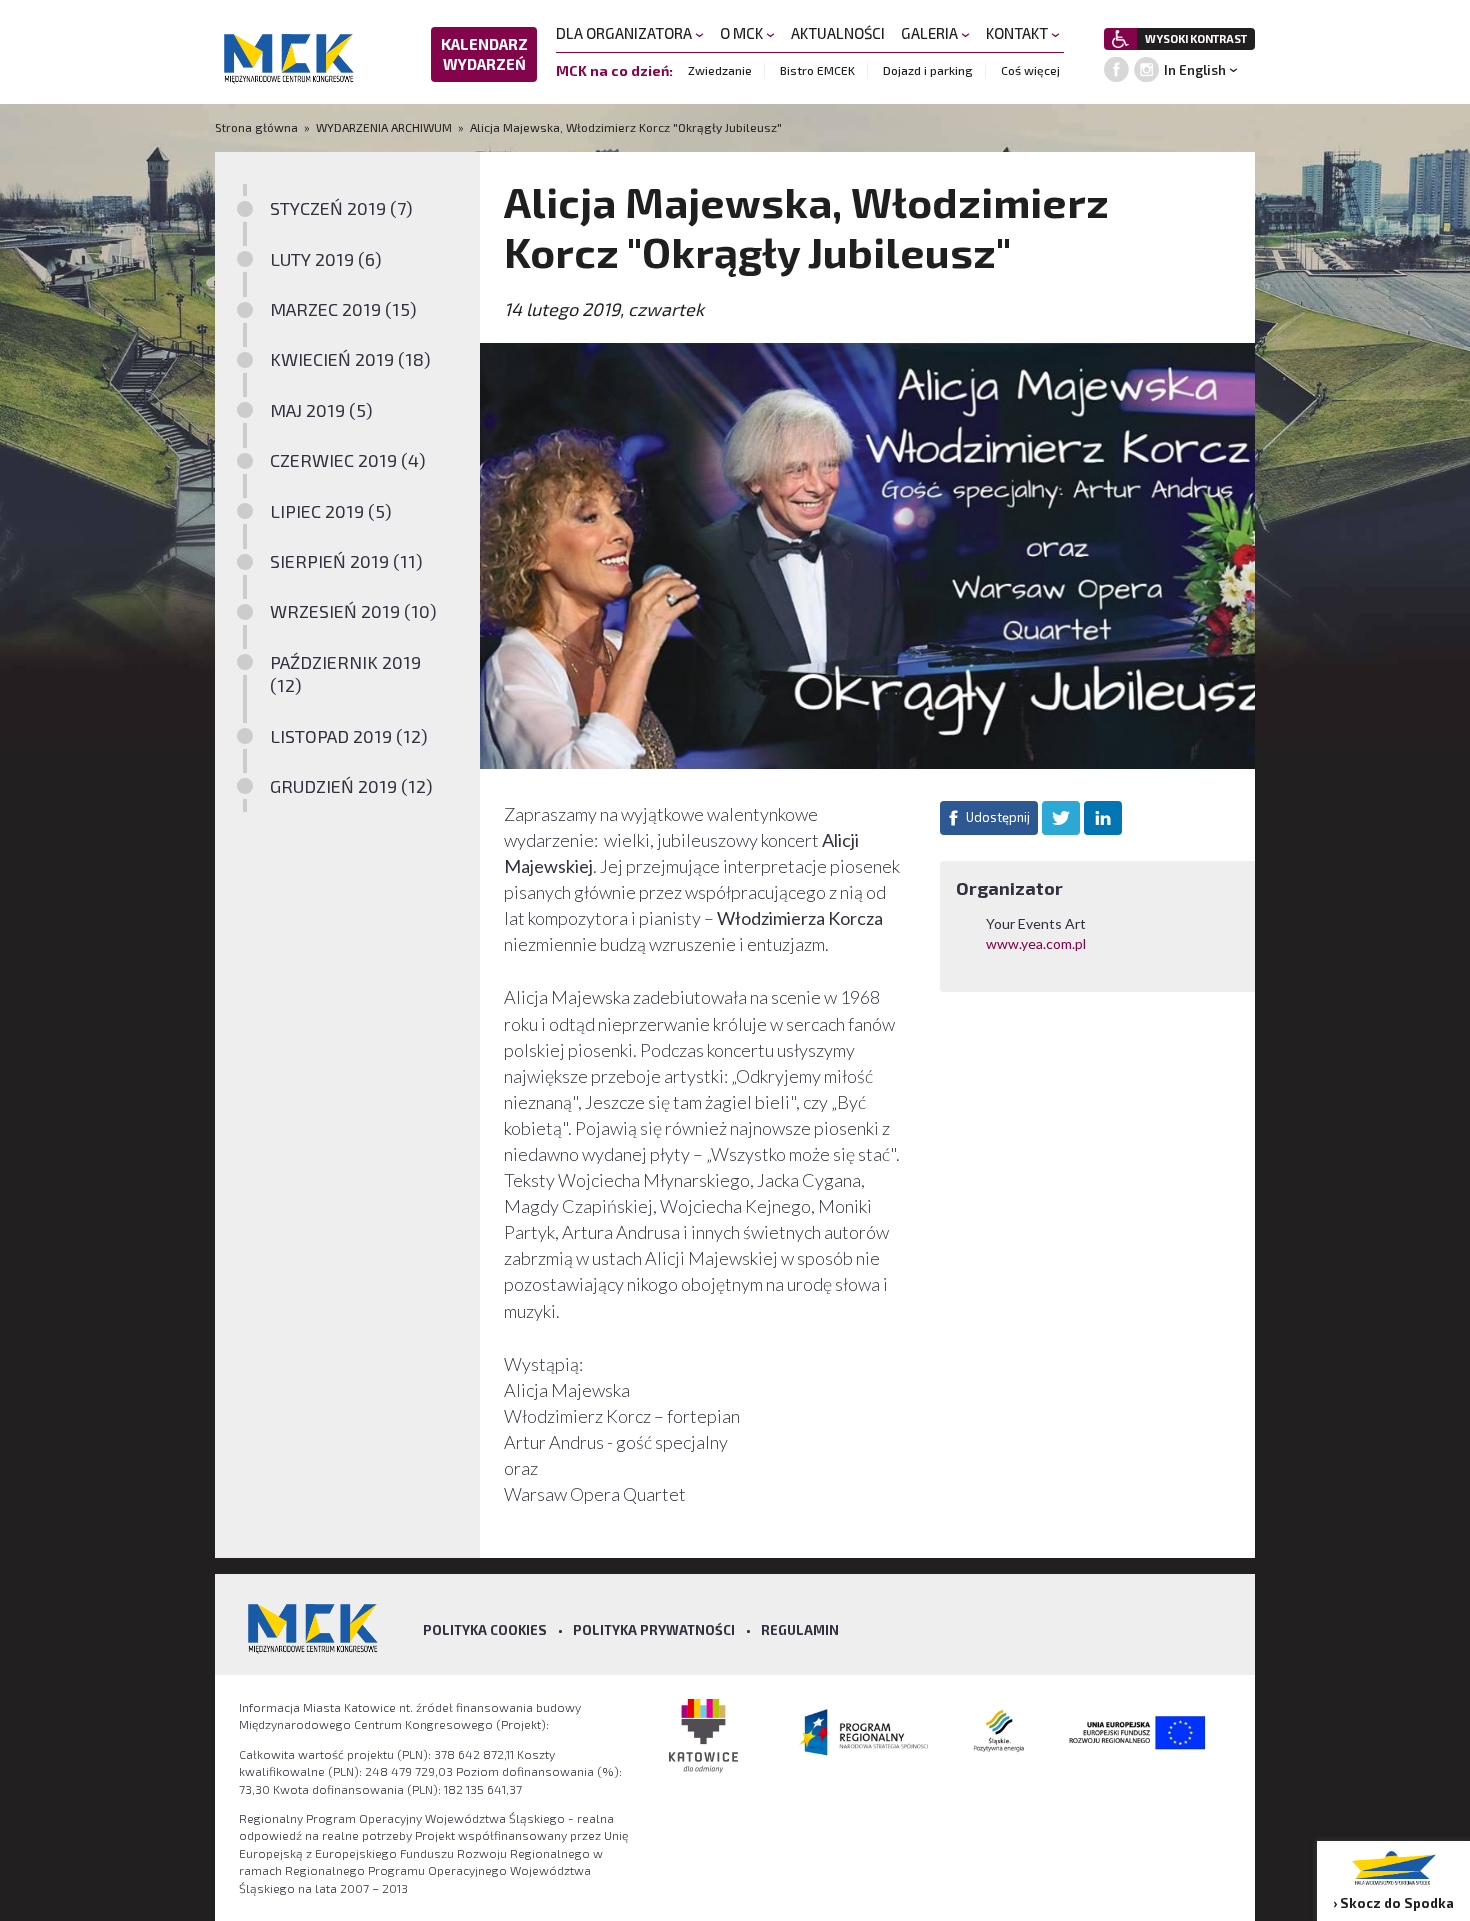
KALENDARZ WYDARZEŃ (484, 54)
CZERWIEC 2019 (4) (348, 460)
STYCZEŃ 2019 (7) (341, 208)
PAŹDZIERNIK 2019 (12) (345, 673)
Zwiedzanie (720, 70)
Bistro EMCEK (817, 70)
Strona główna (258, 127)
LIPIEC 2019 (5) (331, 511)
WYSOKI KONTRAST (1196, 38)
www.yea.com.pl (1037, 943)
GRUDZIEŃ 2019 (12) (351, 786)
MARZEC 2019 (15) (343, 309)
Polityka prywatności (654, 1630)
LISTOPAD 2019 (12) (349, 736)
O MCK (743, 33)
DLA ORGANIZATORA (625, 33)
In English (1195, 70)
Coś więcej (1030, 70)
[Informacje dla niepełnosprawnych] (1120, 39)
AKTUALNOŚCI (838, 33)
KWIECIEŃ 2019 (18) (350, 359)
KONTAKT (1018, 33)
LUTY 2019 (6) (326, 259)
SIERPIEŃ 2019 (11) (346, 561)
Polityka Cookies (485, 1630)
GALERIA (931, 33)
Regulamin (800, 1630)
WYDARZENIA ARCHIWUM (384, 127)
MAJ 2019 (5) (321, 410)
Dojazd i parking (928, 70)
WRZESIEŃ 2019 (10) (353, 611)
